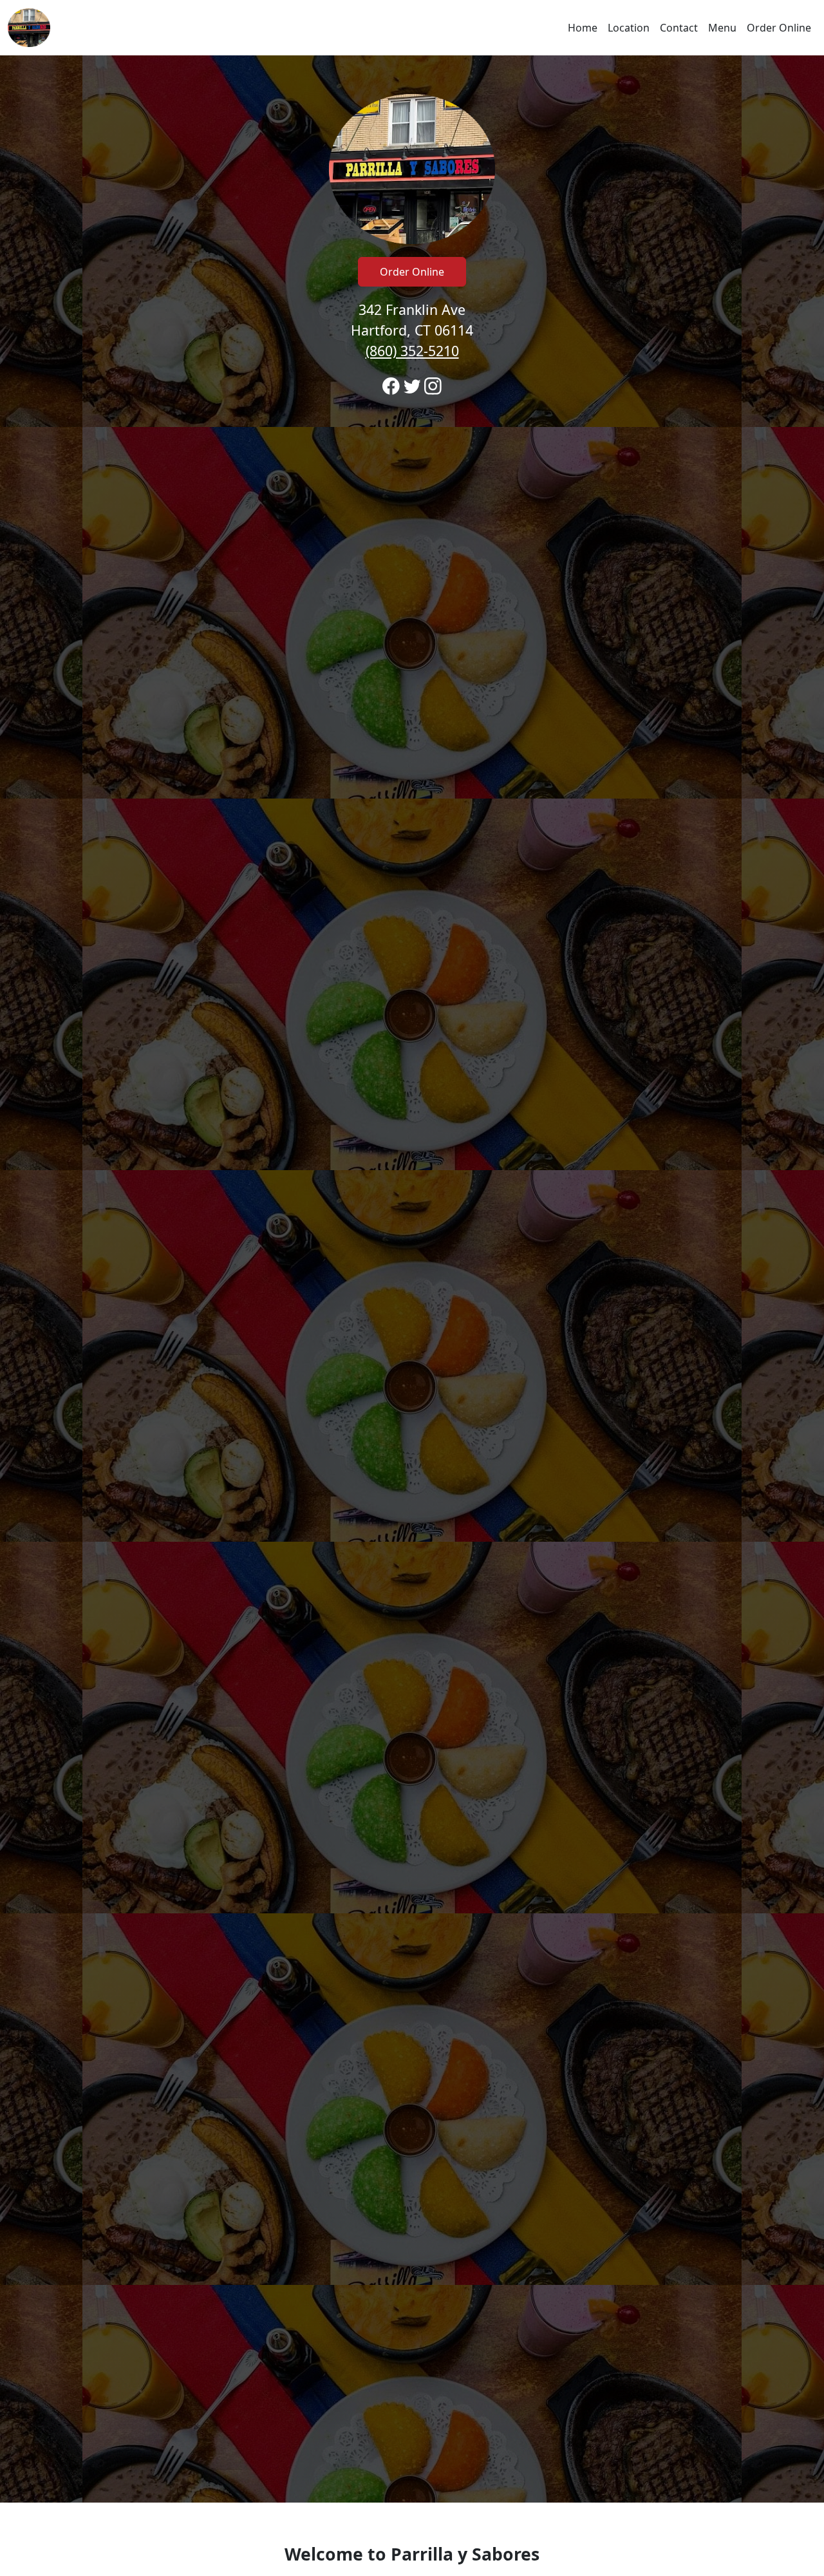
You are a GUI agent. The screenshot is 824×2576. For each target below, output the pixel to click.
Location (629, 28)
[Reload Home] (29, 28)
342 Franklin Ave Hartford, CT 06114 (412, 330)
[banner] (412, 1279)
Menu (722, 28)
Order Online (779, 28)
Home (583, 28)
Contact (679, 28)
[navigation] (412, 28)
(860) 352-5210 (412, 351)
